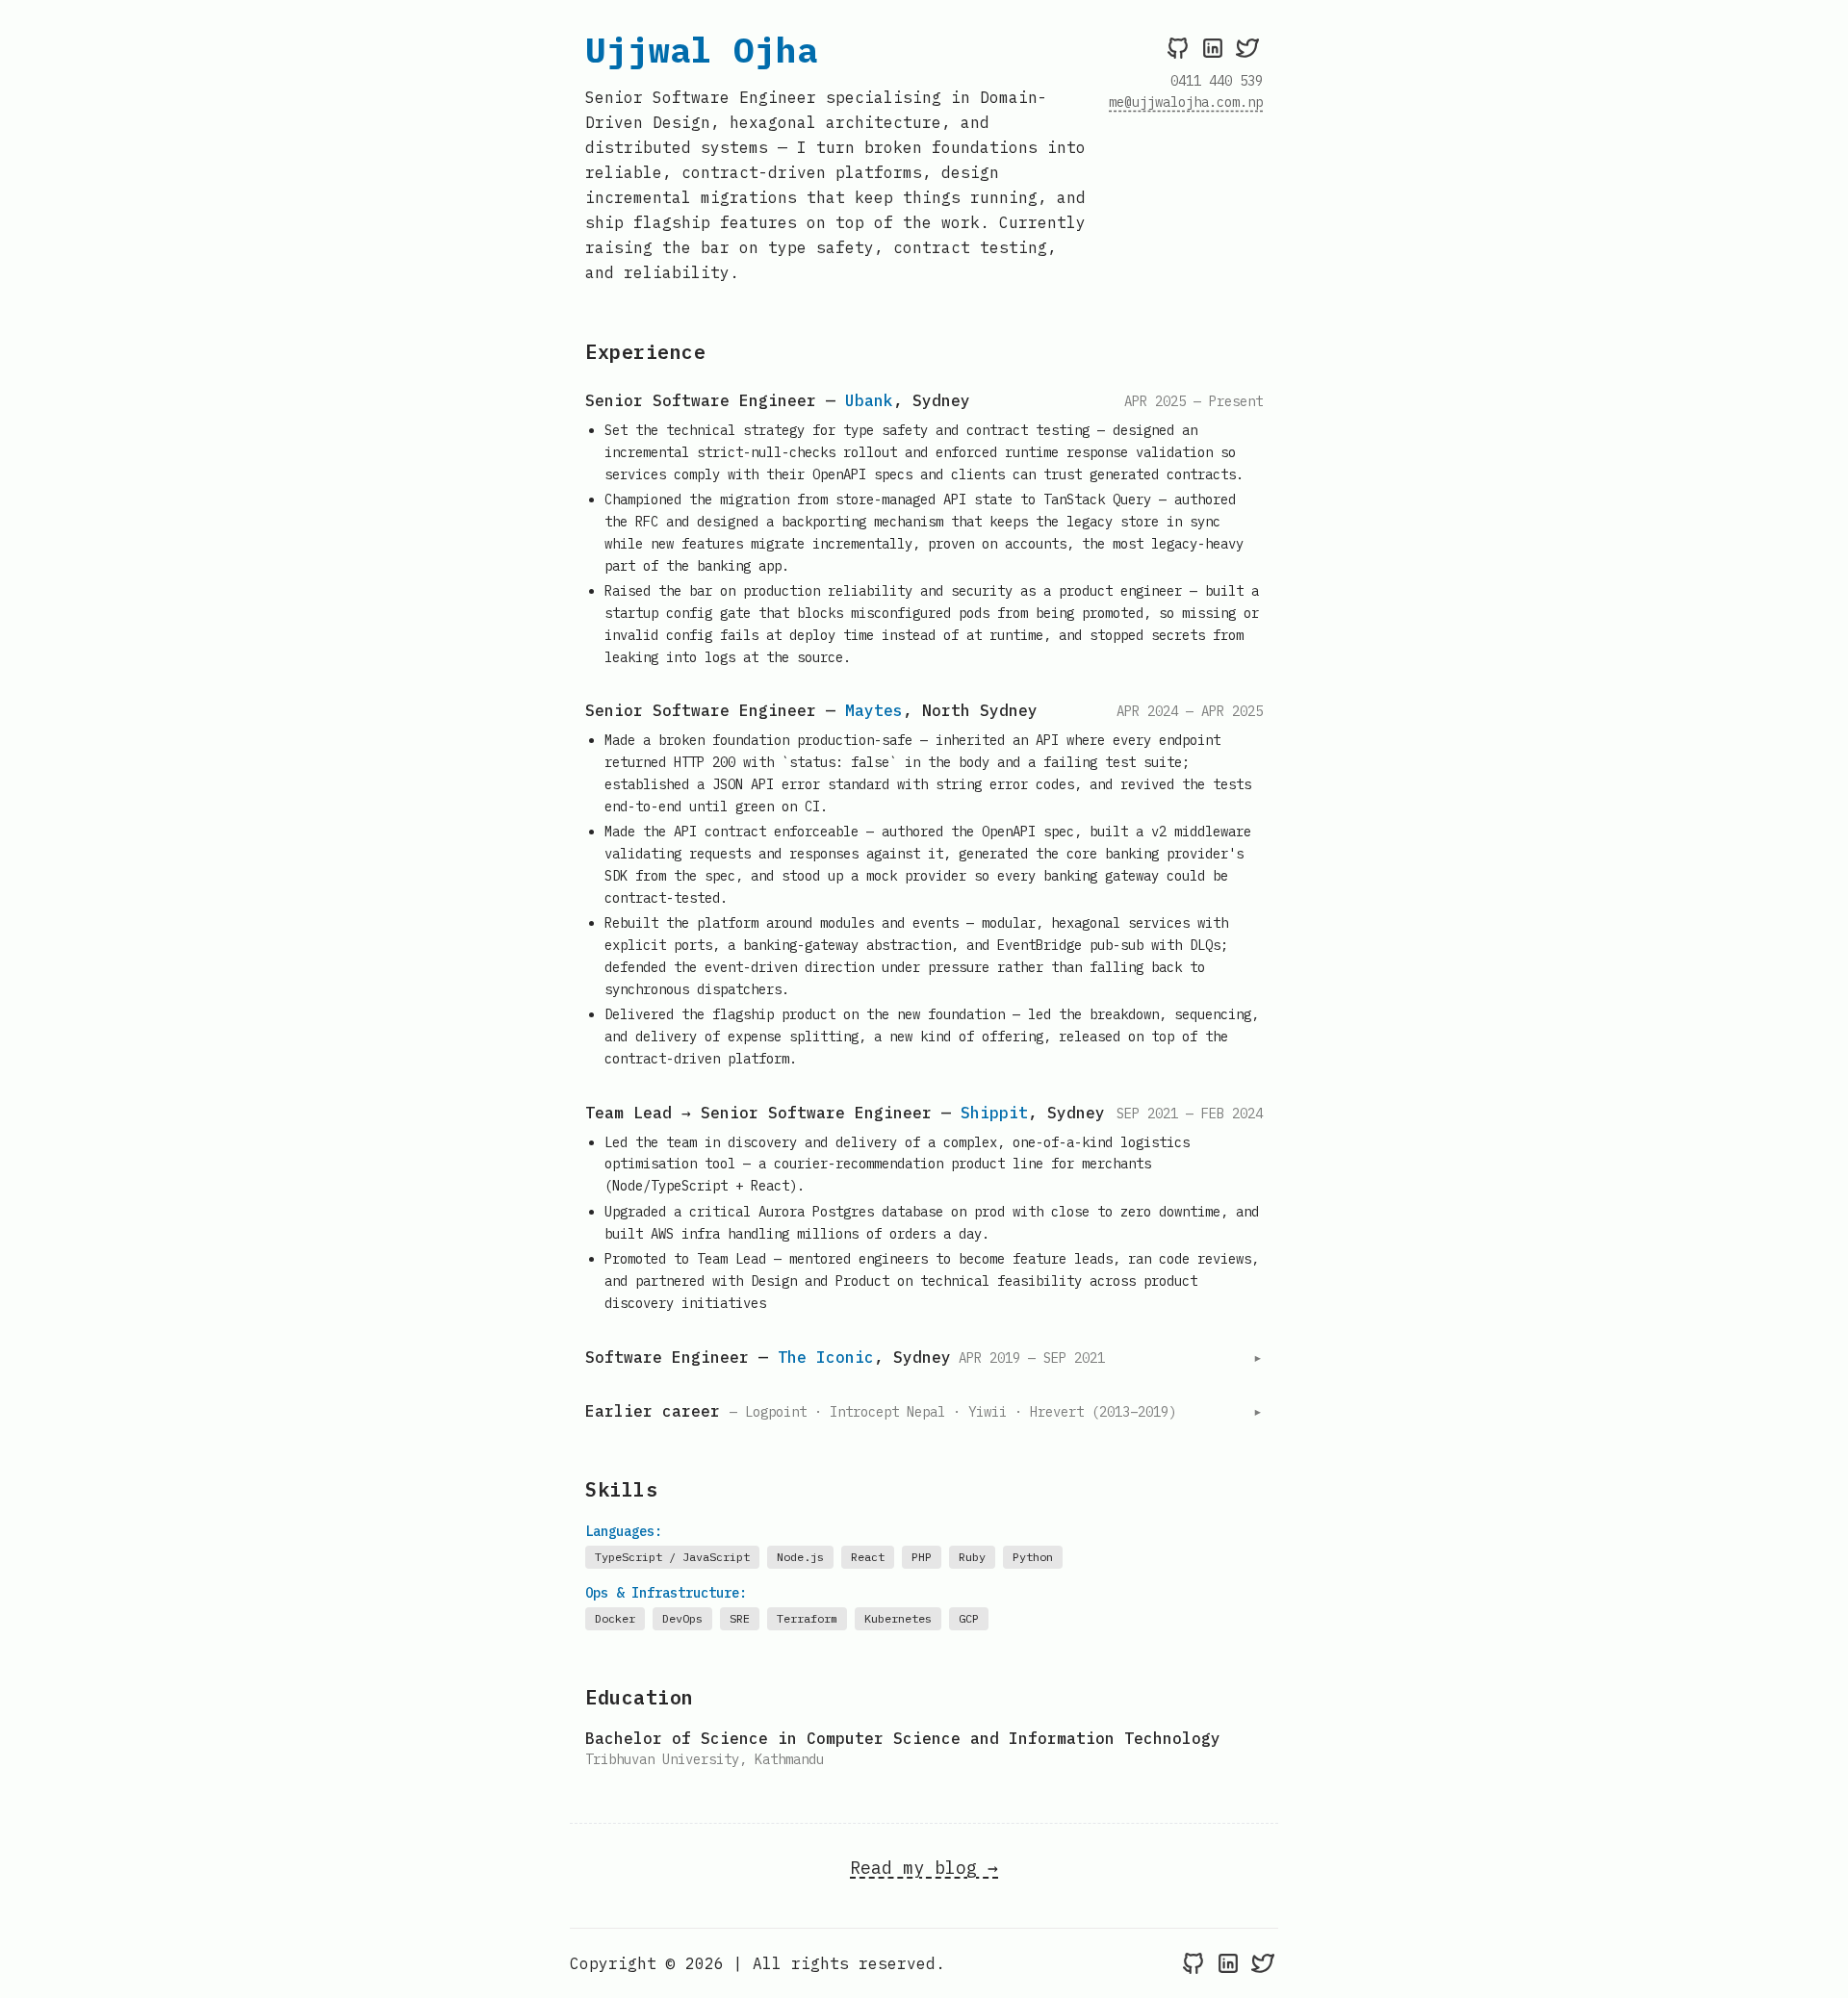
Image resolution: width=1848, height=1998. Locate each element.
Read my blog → (924, 1868)
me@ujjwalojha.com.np (1186, 102)
